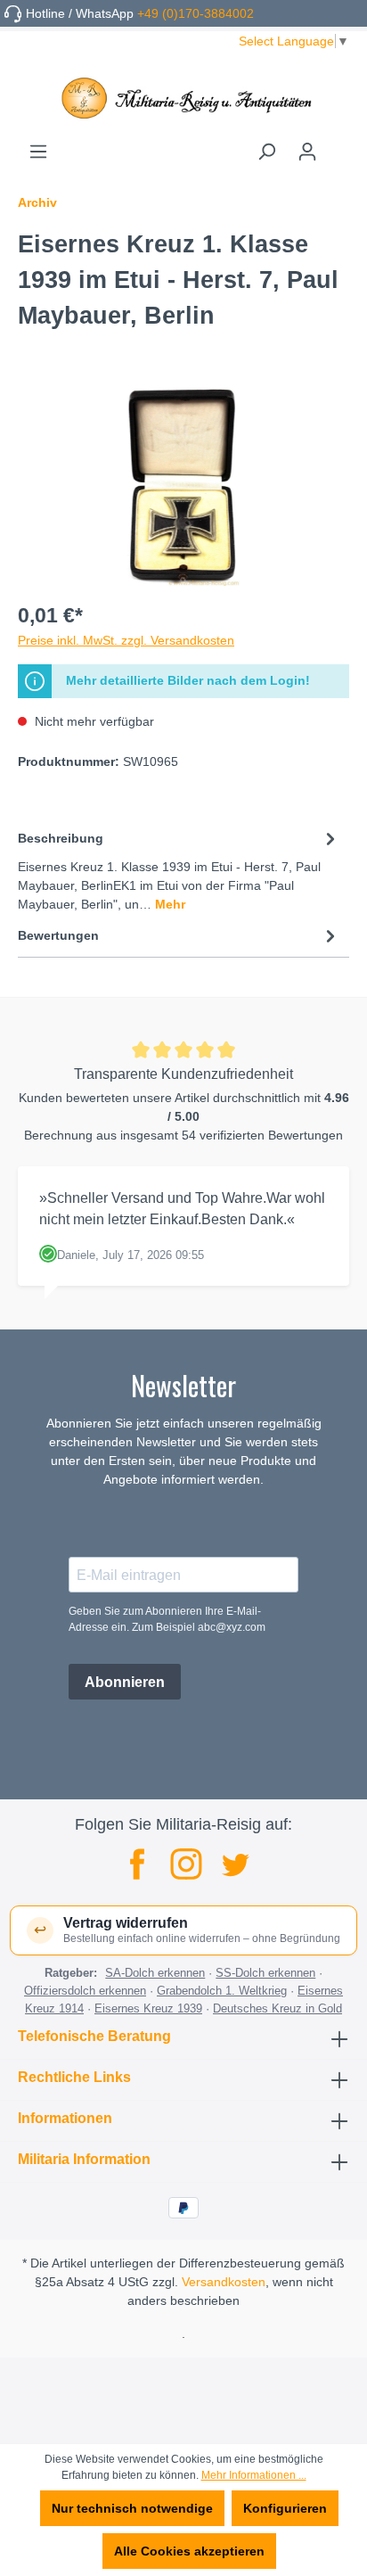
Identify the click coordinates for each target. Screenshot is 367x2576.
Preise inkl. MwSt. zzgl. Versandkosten (126, 640)
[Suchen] (266, 152)
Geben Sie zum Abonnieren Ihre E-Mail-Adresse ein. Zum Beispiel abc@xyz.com (167, 1619)
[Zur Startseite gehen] (183, 98)
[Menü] (38, 152)
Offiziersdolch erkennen (85, 1991)
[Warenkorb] (338, 145)
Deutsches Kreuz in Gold (277, 2008)
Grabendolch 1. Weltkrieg (222, 1991)
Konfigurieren (285, 2508)
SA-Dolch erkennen (155, 1973)
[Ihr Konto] (307, 152)
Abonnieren (125, 1682)
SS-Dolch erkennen (265, 1973)
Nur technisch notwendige (132, 2508)
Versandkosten (224, 2282)
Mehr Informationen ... (254, 2475)
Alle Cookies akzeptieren (189, 2551)
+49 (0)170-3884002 (196, 13)
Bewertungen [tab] (58, 935)
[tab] (179, 870)
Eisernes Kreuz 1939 (148, 2008)
